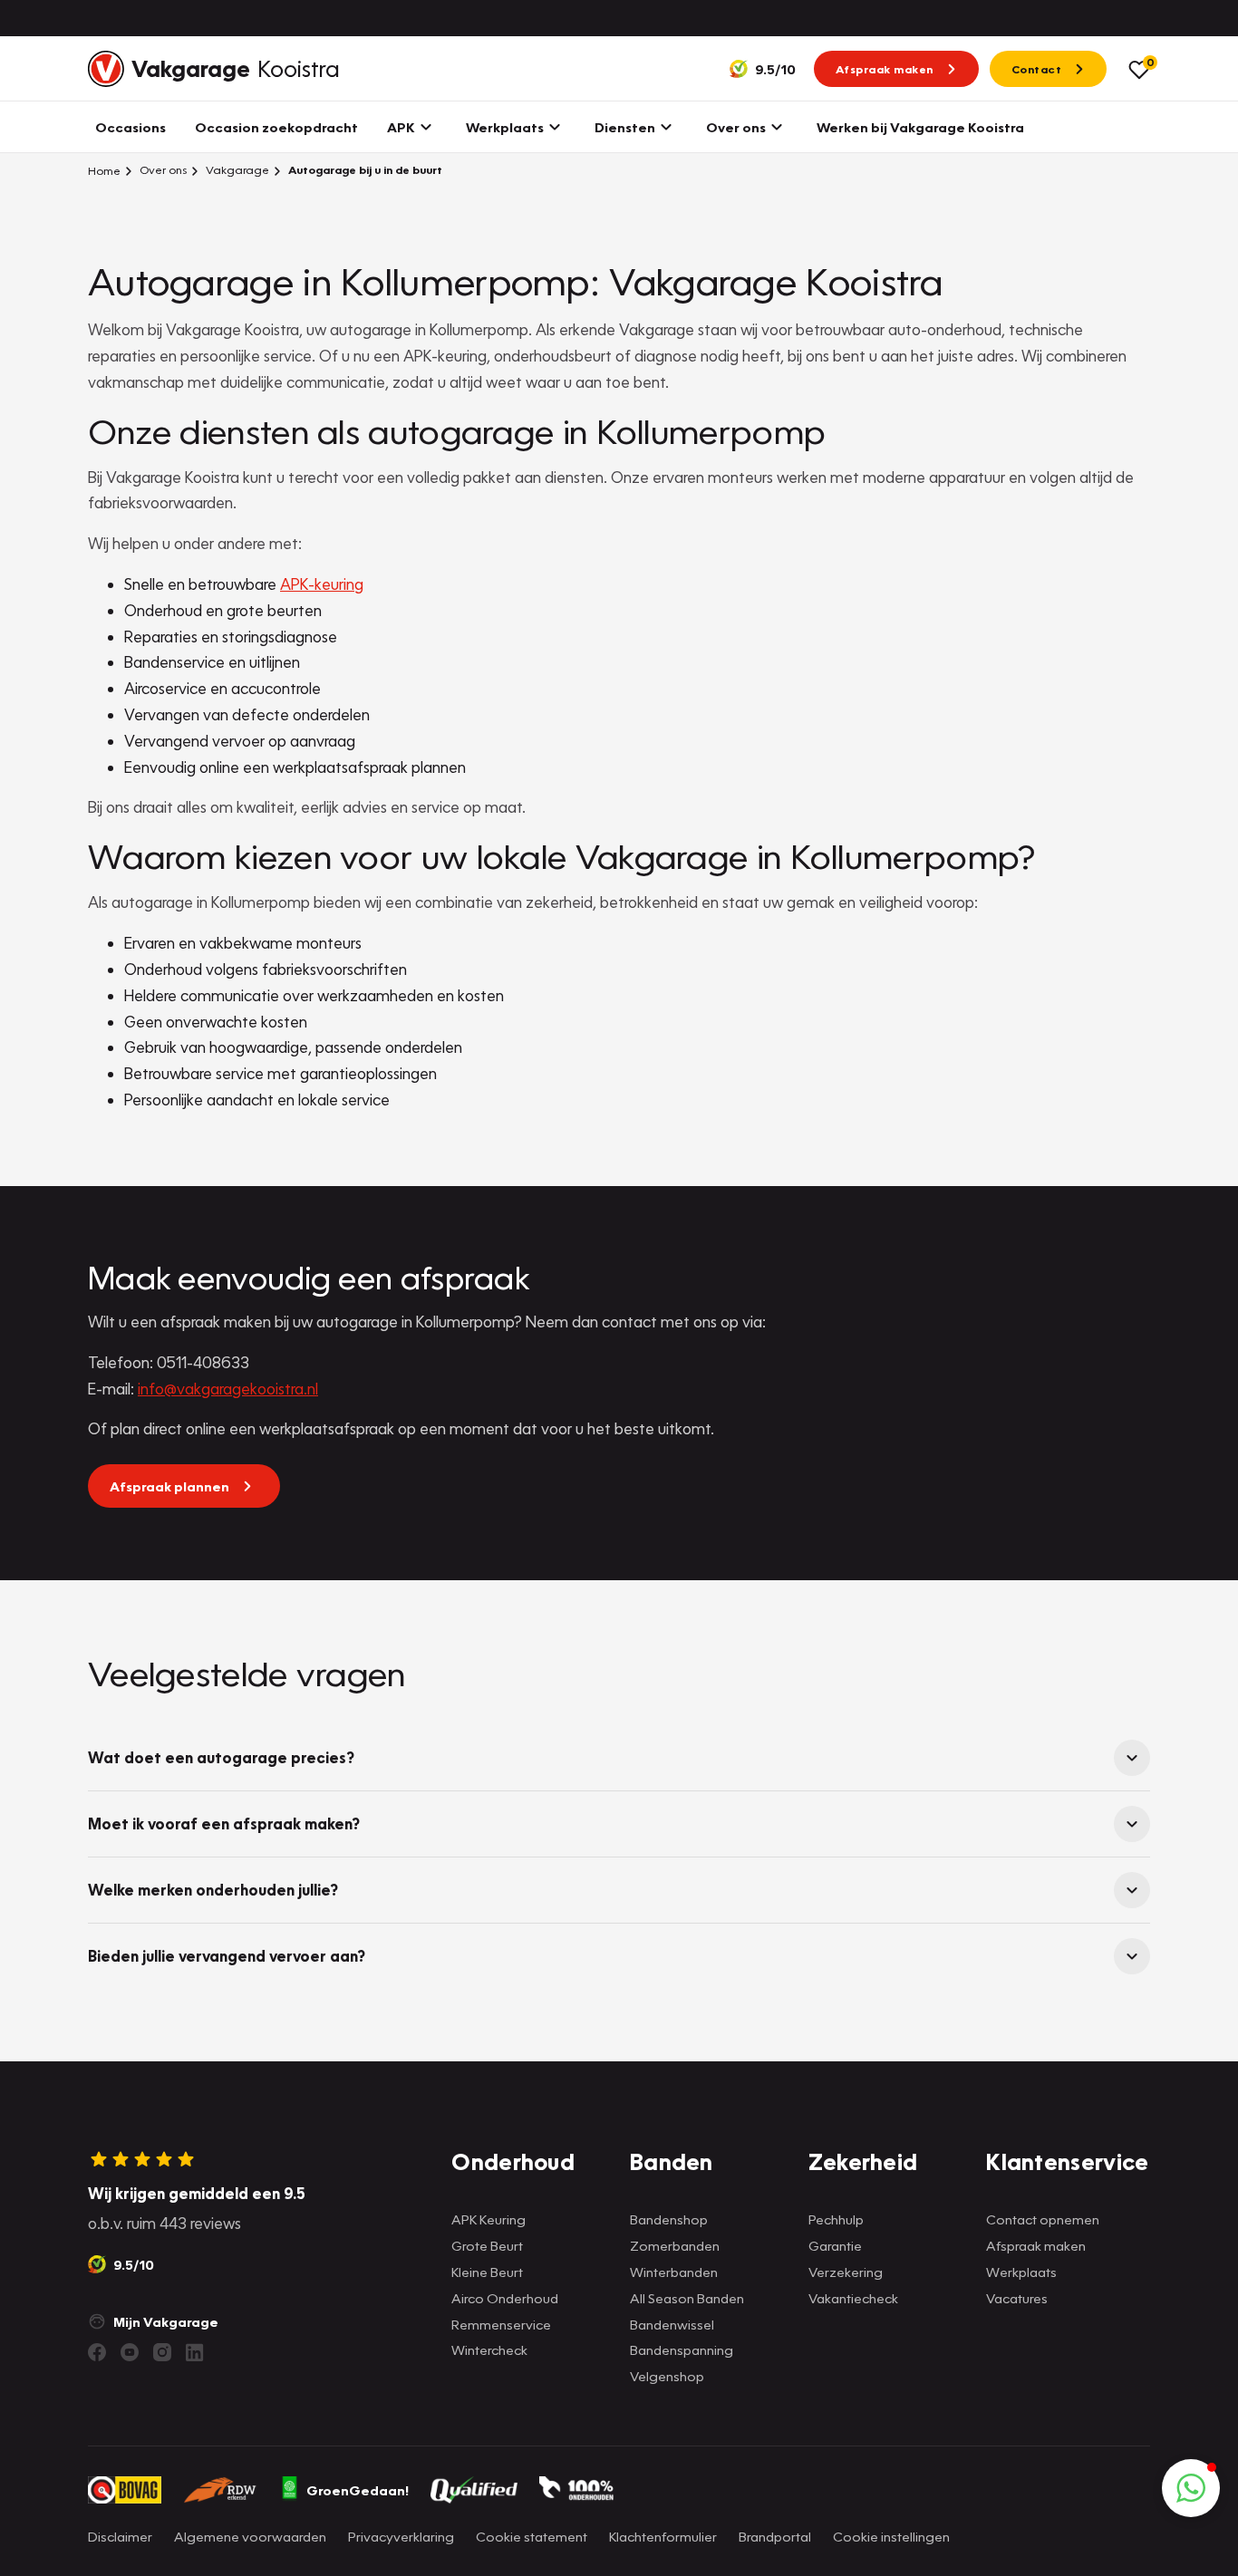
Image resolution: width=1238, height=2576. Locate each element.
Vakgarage (236, 170)
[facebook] (97, 2352)
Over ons (162, 170)
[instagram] (162, 2352)
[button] (1191, 2488)
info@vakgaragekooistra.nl (228, 1389)
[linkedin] (195, 2352)
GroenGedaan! (358, 2490)
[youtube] (130, 2352)
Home (104, 170)
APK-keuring (322, 584)
